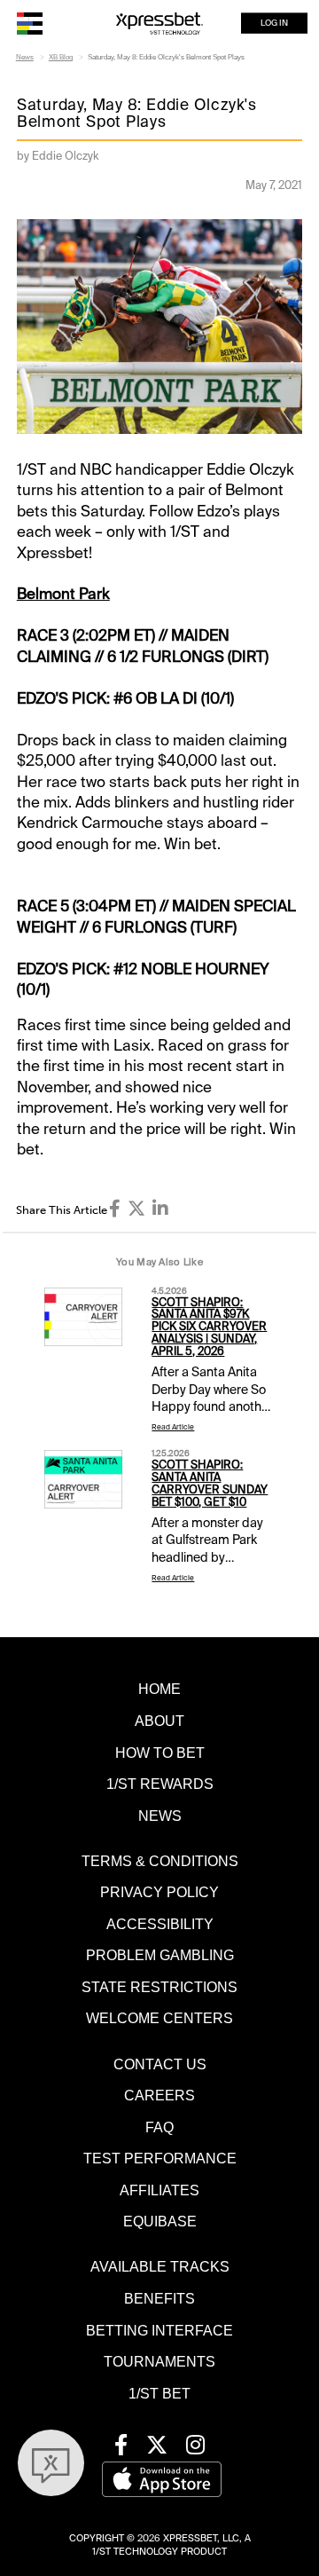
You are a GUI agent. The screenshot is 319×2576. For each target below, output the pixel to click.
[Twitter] (136, 1209)
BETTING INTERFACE (159, 2330)
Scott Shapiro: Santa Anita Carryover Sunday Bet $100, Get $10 (210, 1484)
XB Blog (61, 57)
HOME (159, 1689)
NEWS (160, 1816)
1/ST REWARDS (160, 1784)
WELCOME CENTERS (159, 2018)
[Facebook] (115, 1209)
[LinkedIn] (160, 1209)
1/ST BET (159, 2393)
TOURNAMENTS (159, 2361)
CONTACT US (160, 2064)
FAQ (159, 2127)
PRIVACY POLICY (159, 1892)
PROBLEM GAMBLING (160, 1955)
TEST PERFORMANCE (160, 2158)
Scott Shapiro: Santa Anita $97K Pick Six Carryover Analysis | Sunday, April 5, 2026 (209, 1327)
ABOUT (159, 1721)
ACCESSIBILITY (160, 1924)
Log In (274, 23)
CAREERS (159, 2095)
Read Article (173, 1427)
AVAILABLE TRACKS (160, 2266)
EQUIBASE (160, 2221)
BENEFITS (159, 2298)
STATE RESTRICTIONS (159, 1987)
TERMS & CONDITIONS (160, 1861)
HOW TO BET (160, 1753)
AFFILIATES (159, 2190)
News (25, 57)
